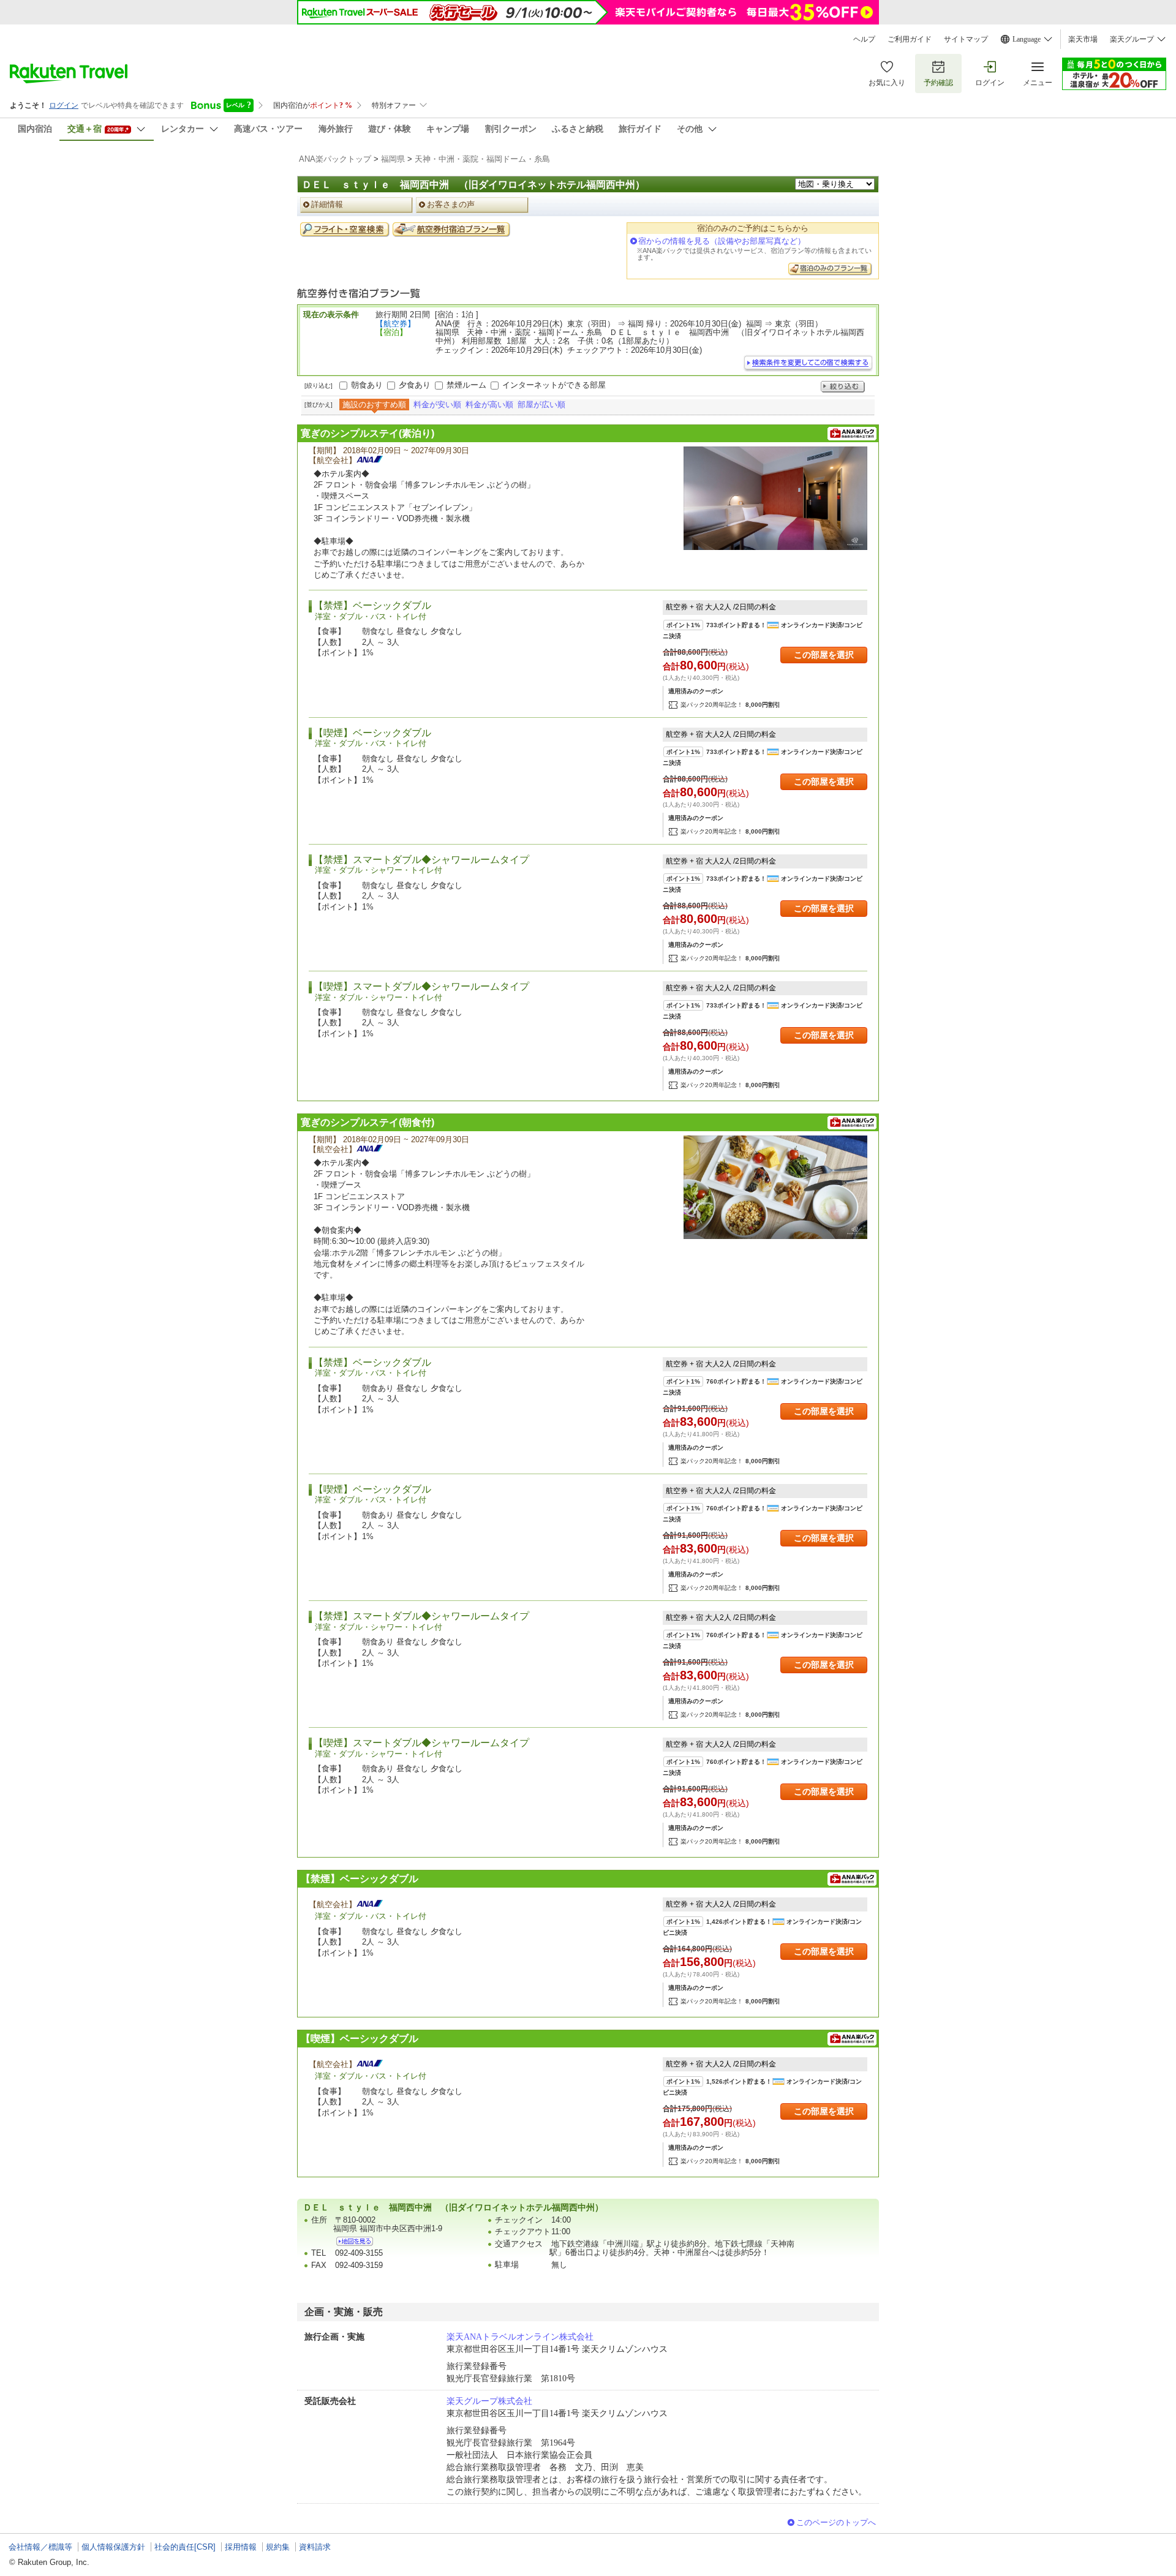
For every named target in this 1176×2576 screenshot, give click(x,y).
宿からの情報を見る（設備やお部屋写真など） (722, 241)
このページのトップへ (836, 2522)
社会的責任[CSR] (185, 2547)
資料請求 (315, 2547)
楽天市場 (1083, 39)
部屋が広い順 (541, 405)
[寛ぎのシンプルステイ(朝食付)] (775, 1187)
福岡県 (393, 159)
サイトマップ (966, 39)
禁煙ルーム (466, 385)
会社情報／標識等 (40, 2547)
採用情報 (241, 2547)
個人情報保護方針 (113, 2547)
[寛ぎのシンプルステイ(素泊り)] (775, 498)
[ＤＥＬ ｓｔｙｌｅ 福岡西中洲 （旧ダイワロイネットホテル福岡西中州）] (355, 2241)
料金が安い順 (437, 405)
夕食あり (415, 385)
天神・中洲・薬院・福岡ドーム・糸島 (482, 159)
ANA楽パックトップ (335, 159)
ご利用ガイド (910, 39)
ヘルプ (864, 39)
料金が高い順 (489, 405)
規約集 (278, 2547)
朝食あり (367, 385)
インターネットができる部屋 (554, 385)
